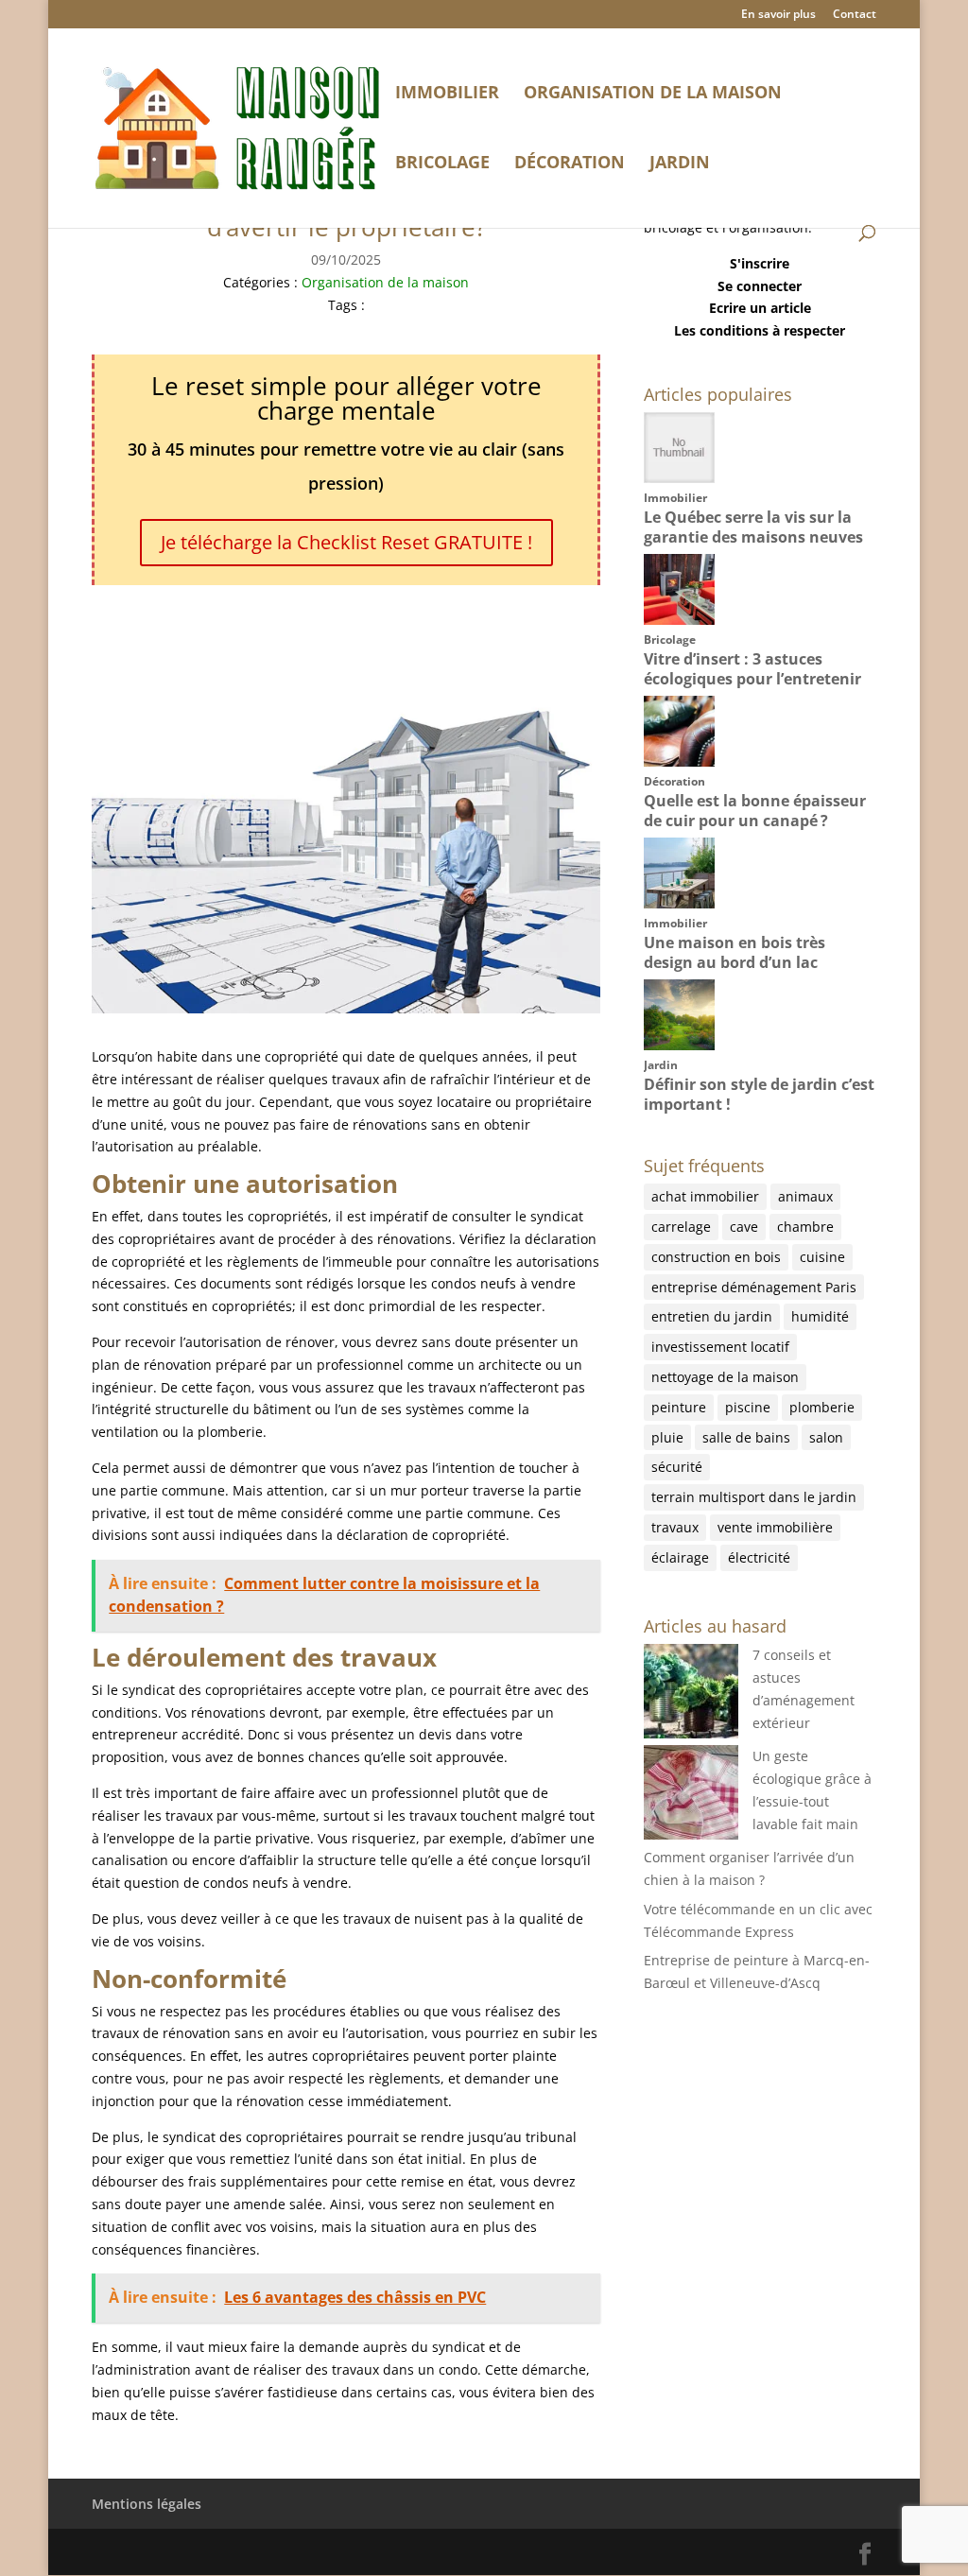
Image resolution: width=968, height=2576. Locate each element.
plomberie (822, 1407)
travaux (675, 1527)
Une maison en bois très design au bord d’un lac (735, 952)
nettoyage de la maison (725, 1377)
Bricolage (442, 164)
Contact (855, 15)
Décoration (570, 164)
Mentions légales (147, 2504)
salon (826, 1437)
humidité (820, 1316)
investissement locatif (720, 1347)
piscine (748, 1407)
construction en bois (716, 1257)
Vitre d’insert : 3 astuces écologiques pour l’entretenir (752, 669)
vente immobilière (775, 1527)
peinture (679, 1407)
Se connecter (760, 286)
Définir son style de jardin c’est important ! (759, 1094)
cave (744, 1227)
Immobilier (447, 94)
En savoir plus (778, 15)
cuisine (822, 1257)
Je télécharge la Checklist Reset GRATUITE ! (346, 542)
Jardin (680, 164)
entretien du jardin (712, 1316)
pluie (667, 1437)
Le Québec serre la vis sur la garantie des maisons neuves (753, 527)
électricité (759, 1557)
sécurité (677, 1467)
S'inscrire (760, 263)
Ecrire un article (760, 308)
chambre (805, 1227)
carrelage (681, 1227)
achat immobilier (705, 1196)
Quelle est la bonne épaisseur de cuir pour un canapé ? (755, 811)
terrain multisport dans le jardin (754, 1497)
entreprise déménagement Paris (754, 1287)
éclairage (680, 1557)
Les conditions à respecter (760, 330)
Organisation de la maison (653, 94)
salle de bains (746, 1437)
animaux (805, 1196)
